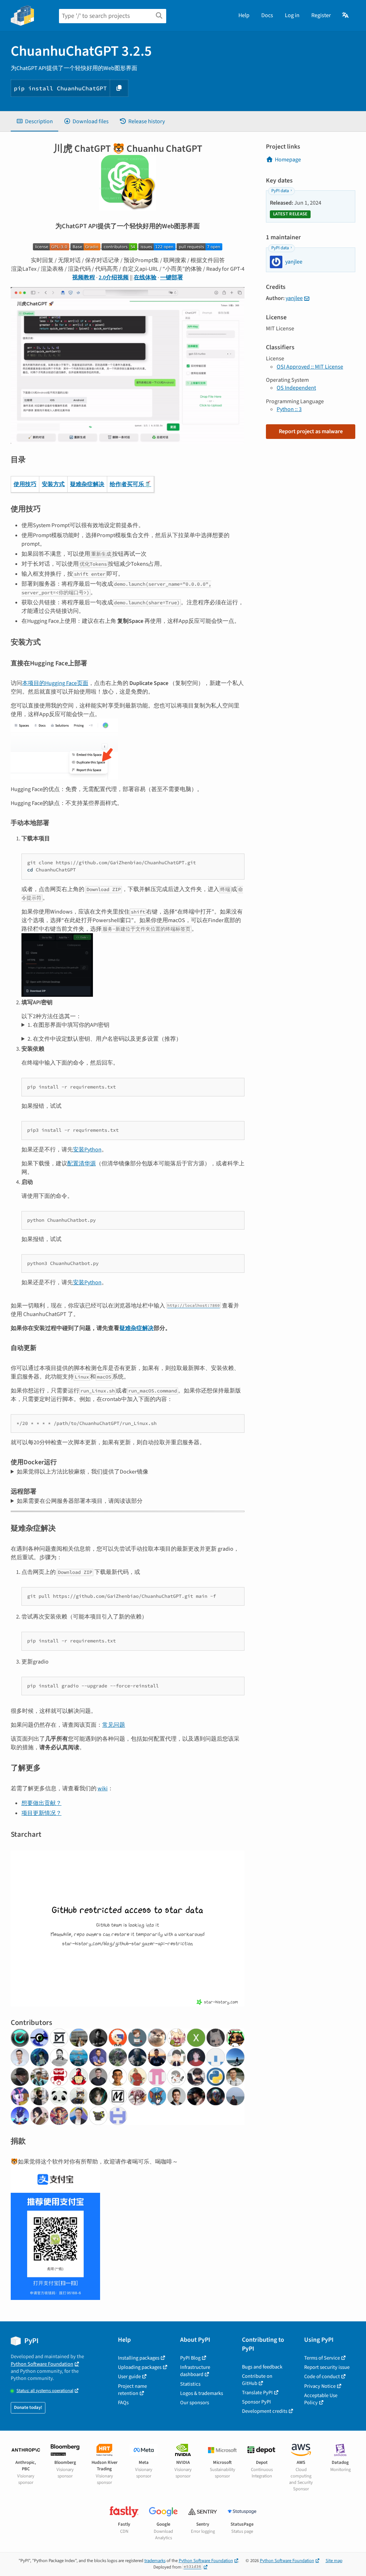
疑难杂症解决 (87, 484)
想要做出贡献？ (41, 1803)
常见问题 (114, 1725)
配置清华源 (81, 1164)
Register (321, 15)
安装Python (87, 1150)
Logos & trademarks (202, 2393)
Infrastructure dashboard (195, 2371)
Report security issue (327, 2367)
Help (244, 15)
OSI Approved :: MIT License (310, 367)
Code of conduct (322, 2377)
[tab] (34, 121)
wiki (103, 1789)
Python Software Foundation (42, 2364)
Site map (334, 2561)
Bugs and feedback (262, 2367)
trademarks (155, 2561)
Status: (45, 2391)
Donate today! (28, 2407)
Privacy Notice (320, 2386)
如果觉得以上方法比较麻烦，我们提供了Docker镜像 (83, 1472)
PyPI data (280, 191)
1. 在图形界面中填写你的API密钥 (68, 1025)
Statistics (190, 2384)
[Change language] (346, 15)
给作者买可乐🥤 (130, 484)
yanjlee (294, 298)
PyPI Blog (190, 2358)
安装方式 (53, 484)
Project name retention (132, 2390)
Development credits (265, 2411)
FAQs (123, 2403)
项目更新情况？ (41, 1813)
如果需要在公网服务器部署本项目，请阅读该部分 (80, 1501)
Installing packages (139, 2358)
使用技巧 (25, 484)
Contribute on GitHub (257, 2380)
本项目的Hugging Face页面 (55, 683)
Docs (267, 15)
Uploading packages (140, 2367)
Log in (292, 15)
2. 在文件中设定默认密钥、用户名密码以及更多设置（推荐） (105, 1039)
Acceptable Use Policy (321, 2399)
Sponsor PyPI (256, 2402)
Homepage (288, 160)
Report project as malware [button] (311, 431)
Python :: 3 (289, 409)
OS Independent (296, 388)
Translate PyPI (257, 2393)
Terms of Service (322, 2358)
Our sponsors (195, 2403)
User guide (129, 2377)
